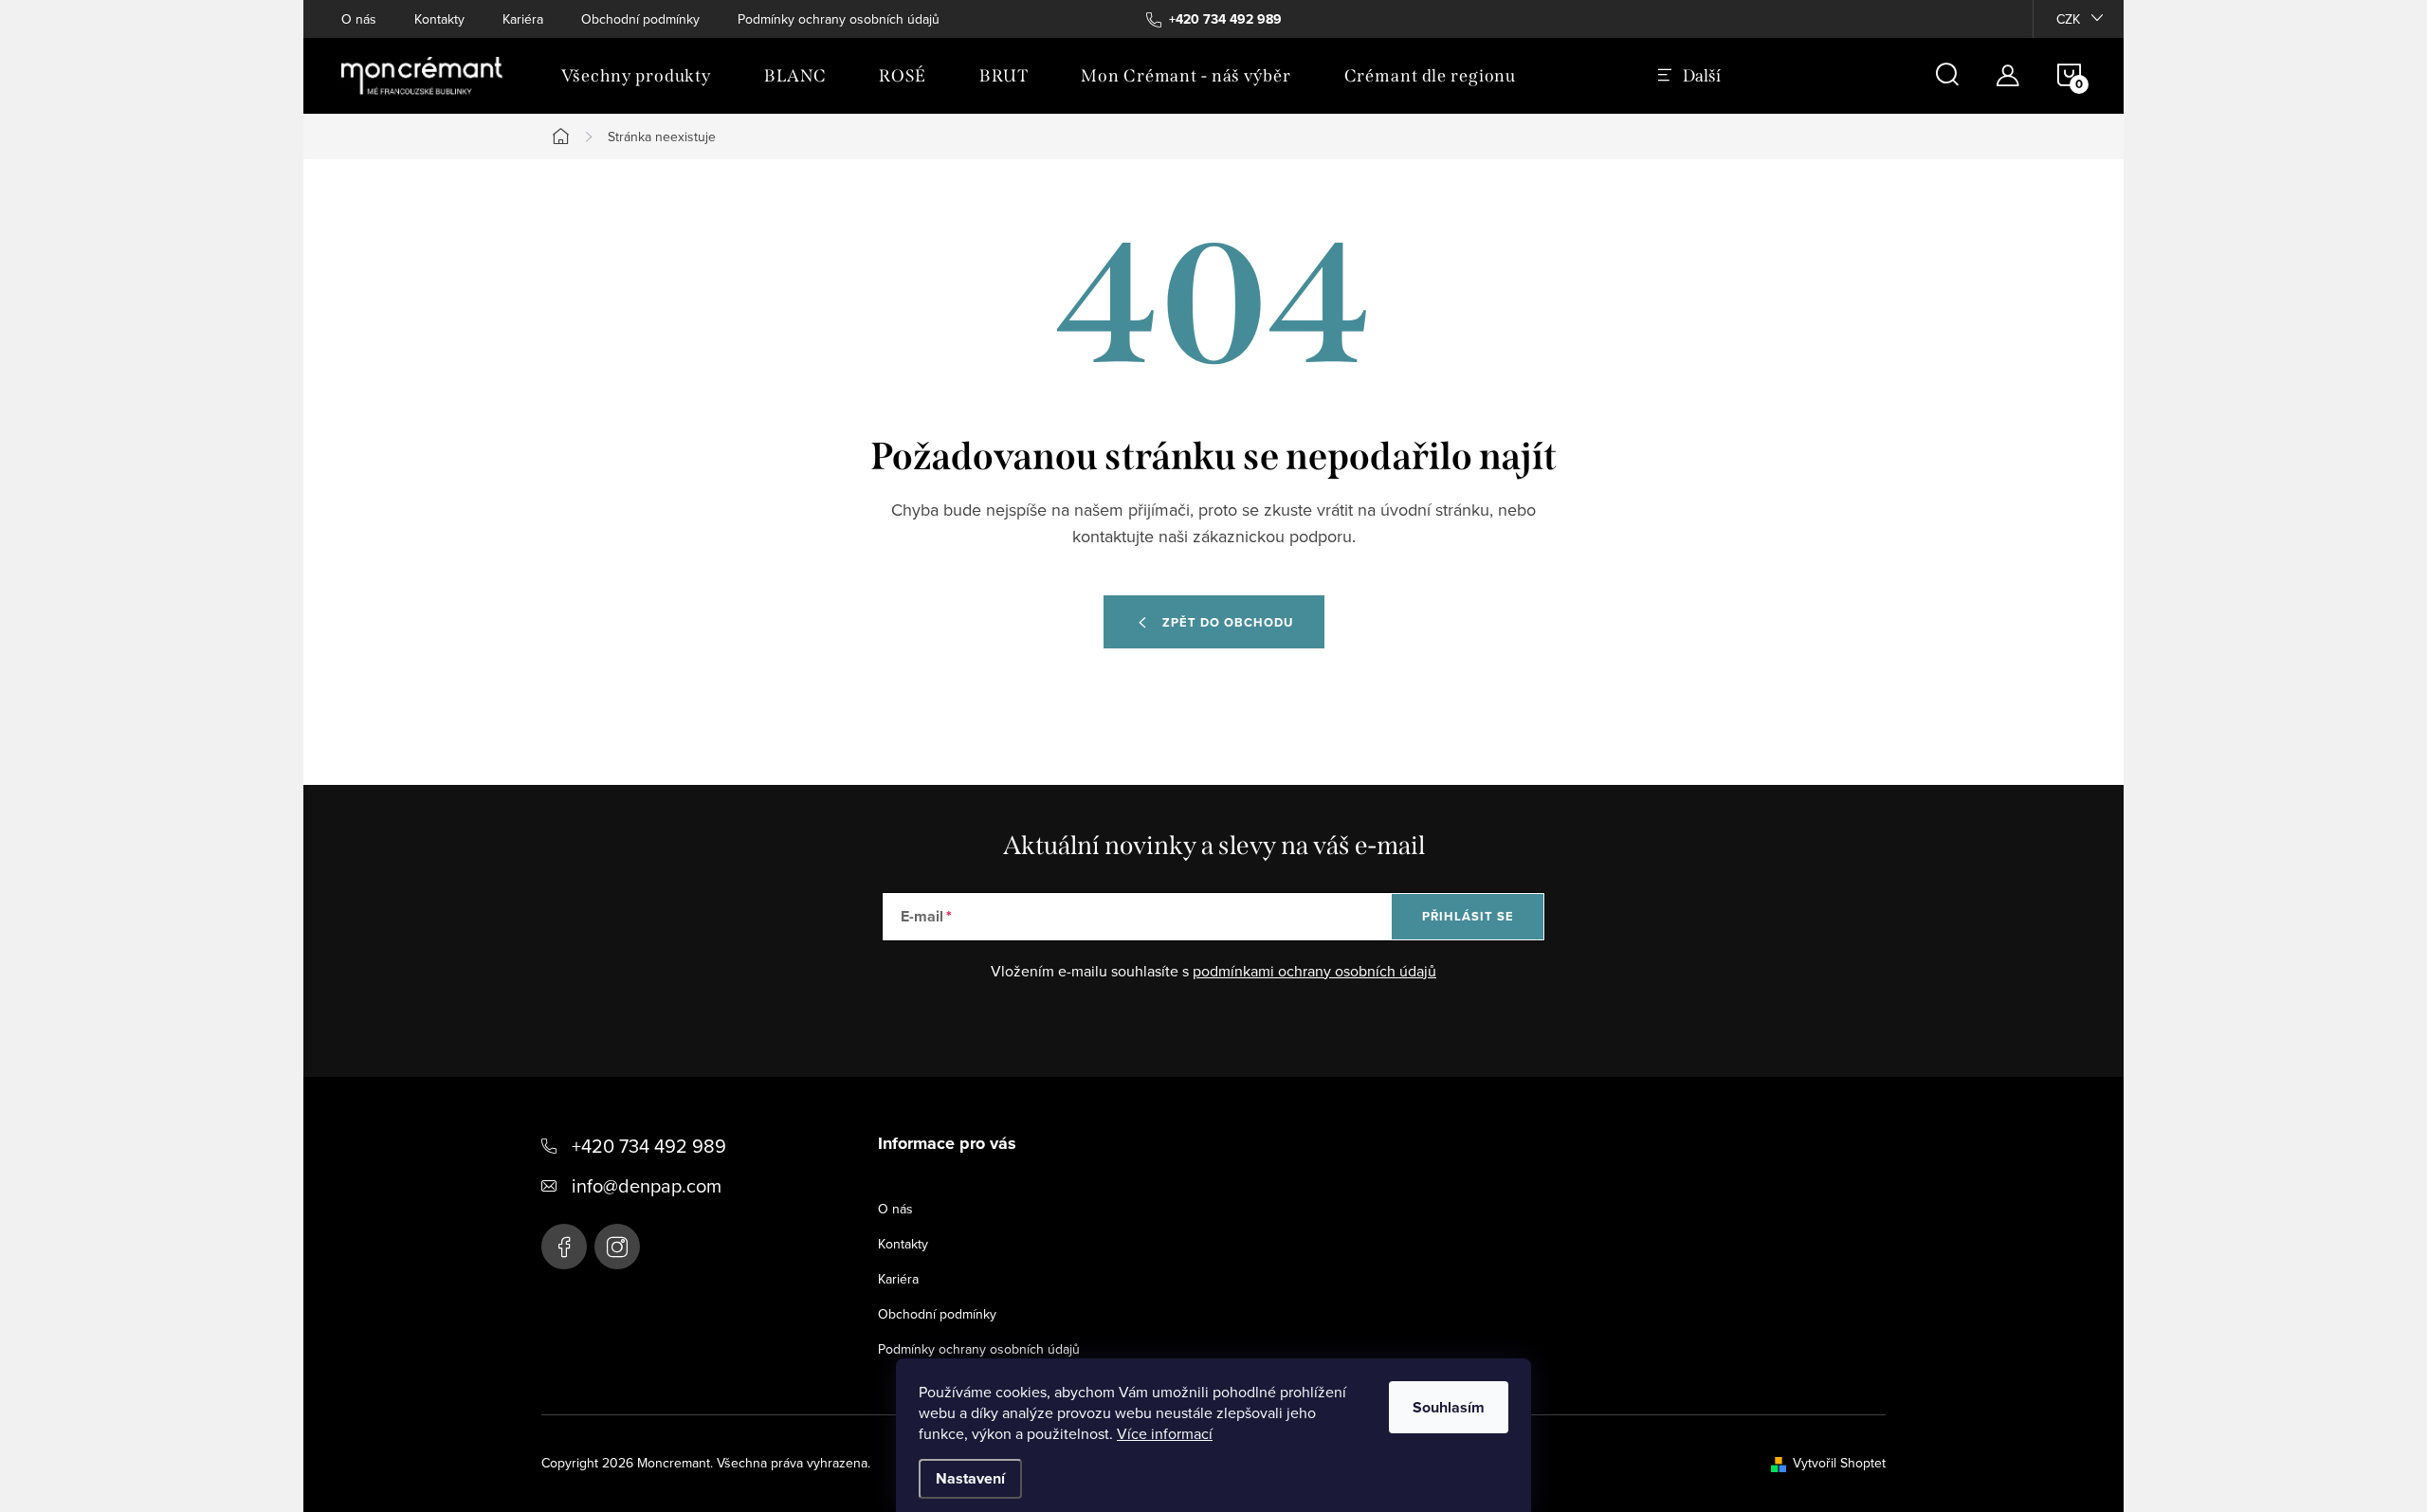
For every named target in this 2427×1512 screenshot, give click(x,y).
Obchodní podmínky (640, 19)
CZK (2068, 19)
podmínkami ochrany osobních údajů (1314, 971)
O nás (359, 19)
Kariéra (523, 19)
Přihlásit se (1468, 916)
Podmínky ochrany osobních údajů (839, 19)
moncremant (617, 1247)
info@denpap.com (647, 1185)
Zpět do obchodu (1228, 622)
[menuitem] (636, 76)
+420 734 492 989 (649, 1146)
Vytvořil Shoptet (1839, 1463)
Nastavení (970, 1478)
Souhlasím (1449, 1407)
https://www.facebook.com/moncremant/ (564, 1247)
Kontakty (439, 19)
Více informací (1165, 1433)
